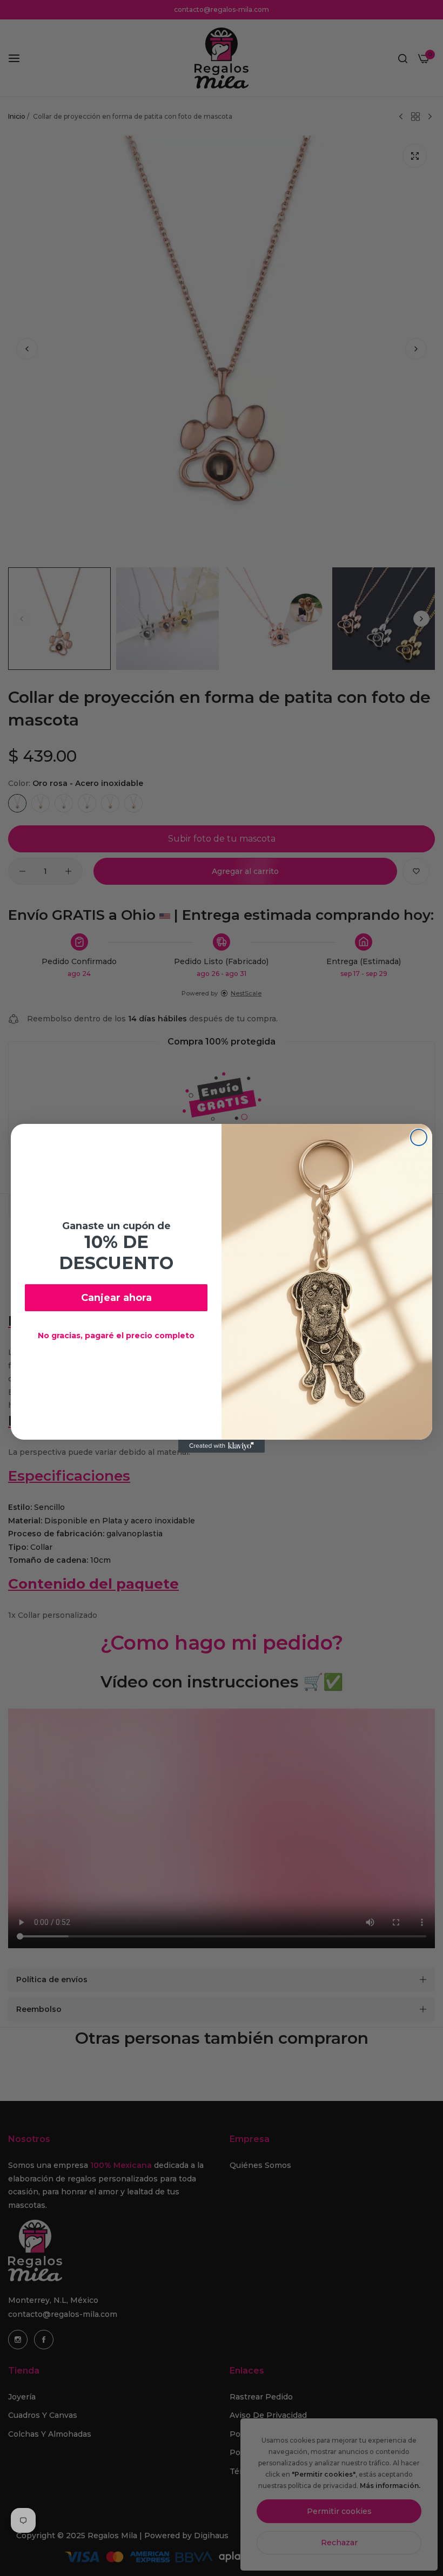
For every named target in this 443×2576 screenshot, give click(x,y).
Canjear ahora (116, 1298)
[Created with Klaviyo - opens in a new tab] (222, 1446)
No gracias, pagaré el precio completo (116, 1336)
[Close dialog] (419, 1137)
